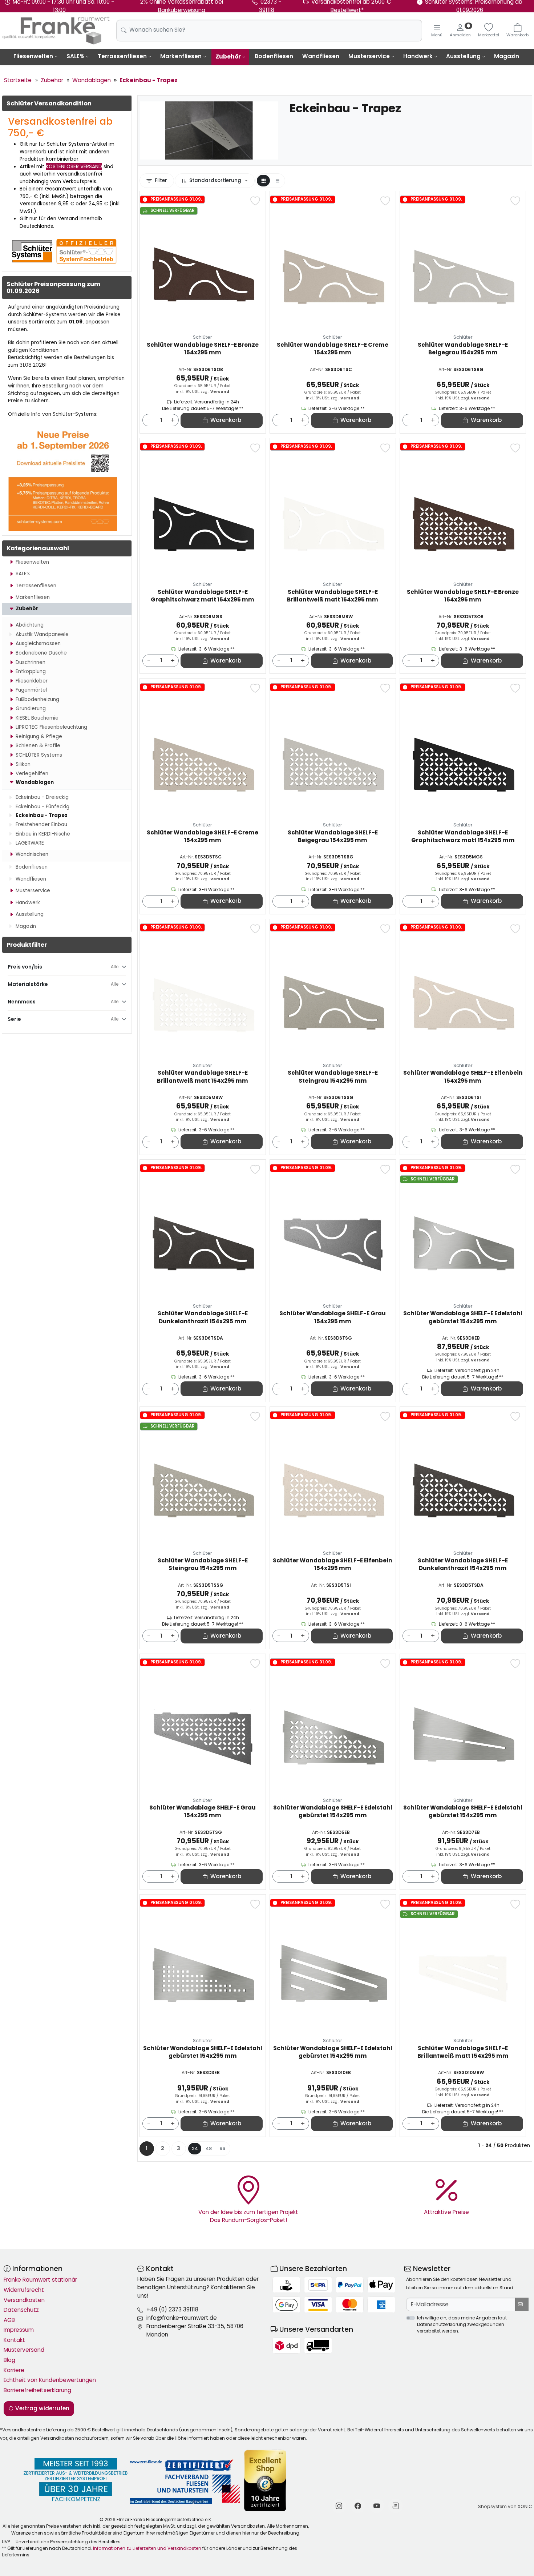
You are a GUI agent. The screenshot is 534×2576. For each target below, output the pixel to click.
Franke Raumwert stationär (40, 2280)
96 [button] (222, 2148)
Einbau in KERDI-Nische (43, 834)
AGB (9, 2320)
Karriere (14, 2370)
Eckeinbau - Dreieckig (42, 797)
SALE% (75, 56)
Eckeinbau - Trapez (42, 815)
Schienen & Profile (38, 746)
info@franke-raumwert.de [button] (182, 2318)
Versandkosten (24, 2300)
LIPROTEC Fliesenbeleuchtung (51, 727)
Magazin (507, 56)
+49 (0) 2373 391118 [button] (172, 2309)
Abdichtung (30, 625)
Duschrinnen (31, 662)
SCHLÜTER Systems (39, 755)
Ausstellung (463, 56)
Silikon (23, 764)
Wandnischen (32, 854)
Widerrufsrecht (24, 2290)
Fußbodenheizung (37, 699)
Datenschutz (21, 2310)
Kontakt (14, 2340)
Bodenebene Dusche (41, 653)
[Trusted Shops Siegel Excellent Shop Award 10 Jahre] (266, 2481)
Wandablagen (35, 782)
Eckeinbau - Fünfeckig (43, 807)
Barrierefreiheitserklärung (37, 2390)
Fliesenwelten (33, 56)
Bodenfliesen (274, 56)
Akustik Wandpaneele (42, 634)
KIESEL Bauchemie (37, 718)
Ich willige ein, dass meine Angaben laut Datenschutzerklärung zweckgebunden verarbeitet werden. (462, 2324)
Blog (9, 2360)
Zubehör (228, 57)
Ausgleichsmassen (38, 643)
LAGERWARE (30, 843)
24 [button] (195, 2148)
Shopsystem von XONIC (505, 2506)
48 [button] (209, 2148)
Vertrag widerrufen (42, 2408)
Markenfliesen (181, 56)
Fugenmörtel (31, 690)
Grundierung (31, 709)
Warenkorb (226, 420)
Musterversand (24, 2350)
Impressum (19, 2330)
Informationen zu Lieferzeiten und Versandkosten (147, 2548)
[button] (263, 181)
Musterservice (369, 56)
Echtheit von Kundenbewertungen (50, 2380)
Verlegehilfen (32, 774)
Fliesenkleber (32, 681)
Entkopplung (31, 671)
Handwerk (418, 56)
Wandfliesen (321, 56)
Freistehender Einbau (41, 824)
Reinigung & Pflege (39, 736)
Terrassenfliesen (122, 56)
